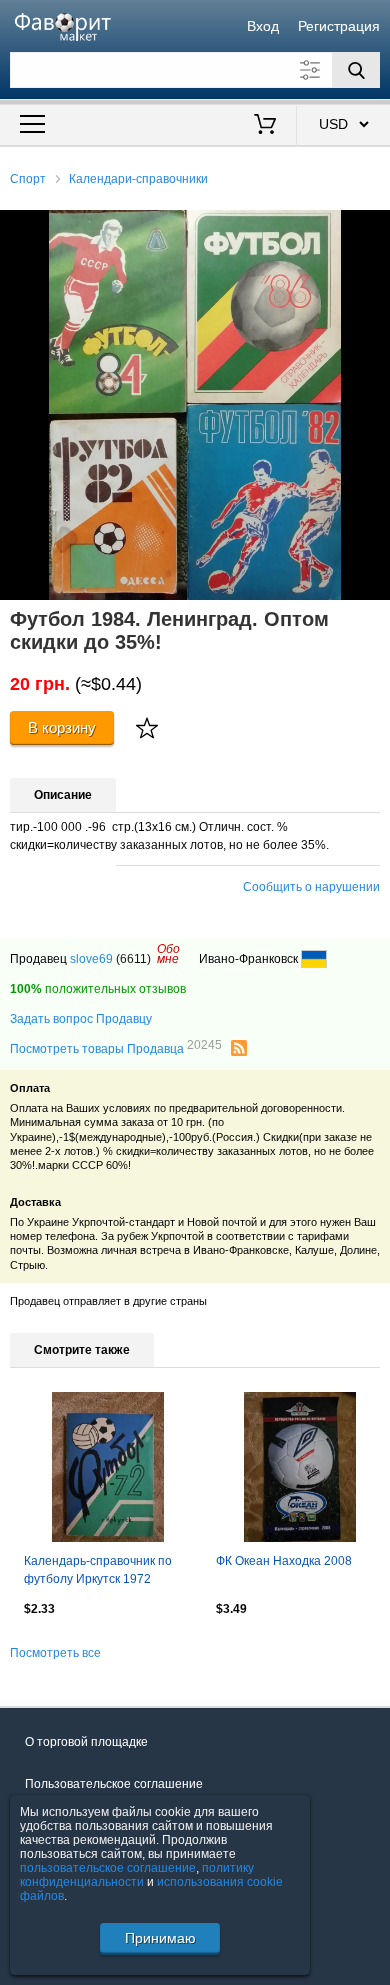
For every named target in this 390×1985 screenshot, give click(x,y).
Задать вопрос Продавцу (81, 1019)
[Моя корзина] (265, 126)
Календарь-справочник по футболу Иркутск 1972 (98, 1570)
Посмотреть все (55, 1653)
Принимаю (160, 1938)
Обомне (168, 954)
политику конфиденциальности (137, 1875)
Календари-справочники (138, 179)
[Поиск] (356, 70)
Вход (263, 26)
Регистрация (339, 26)
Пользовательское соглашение (114, 1784)
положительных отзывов (98, 989)
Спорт (28, 179)
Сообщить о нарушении (311, 887)
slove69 (91, 959)
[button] (372, 228)
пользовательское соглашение (108, 1868)
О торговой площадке (86, 1742)
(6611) (133, 959)
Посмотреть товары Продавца (116, 1048)
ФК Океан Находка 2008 (284, 1561)
